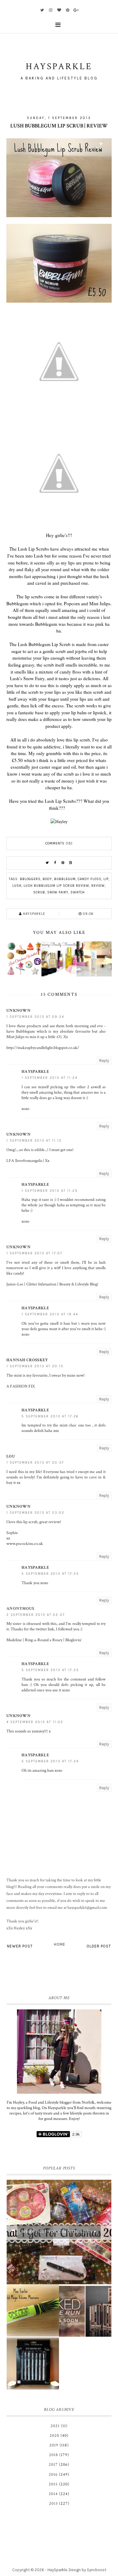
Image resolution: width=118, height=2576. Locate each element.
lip (106, 879)
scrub (39, 892)
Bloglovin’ (74, 1640)
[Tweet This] (47, 863)
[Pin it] (63, 863)
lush (17, 886)
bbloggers (30, 879)
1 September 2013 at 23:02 (35, 1513)
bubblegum (65, 879)
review (98, 886)
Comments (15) (59, 843)
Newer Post (20, 1946)
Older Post (99, 1946)
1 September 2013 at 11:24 (49, 1078)
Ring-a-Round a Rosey (44, 1640)
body (47, 879)
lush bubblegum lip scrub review (56, 886)
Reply (104, 1061)
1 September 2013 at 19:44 (50, 1314)
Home (60, 1944)
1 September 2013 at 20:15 (35, 1366)
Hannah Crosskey (27, 1360)
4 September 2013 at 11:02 (35, 1722)
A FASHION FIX (21, 1386)
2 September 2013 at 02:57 (36, 1615)
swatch (78, 892)
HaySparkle (57, 2570)
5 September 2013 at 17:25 (50, 1574)
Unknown (18, 1011)
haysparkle (35, 1072)
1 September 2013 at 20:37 (35, 1463)
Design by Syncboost (87, 2570)
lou (11, 1456)
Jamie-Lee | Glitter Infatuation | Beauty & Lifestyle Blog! (52, 1284)
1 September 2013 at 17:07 (34, 1253)
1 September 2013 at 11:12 (34, 1141)
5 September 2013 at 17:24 (50, 1761)
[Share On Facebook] (55, 863)
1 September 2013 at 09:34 (35, 1017)
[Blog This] (71, 863)
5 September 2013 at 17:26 (50, 1416)
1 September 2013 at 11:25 (50, 1191)
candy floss (90, 879)
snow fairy (58, 892)
